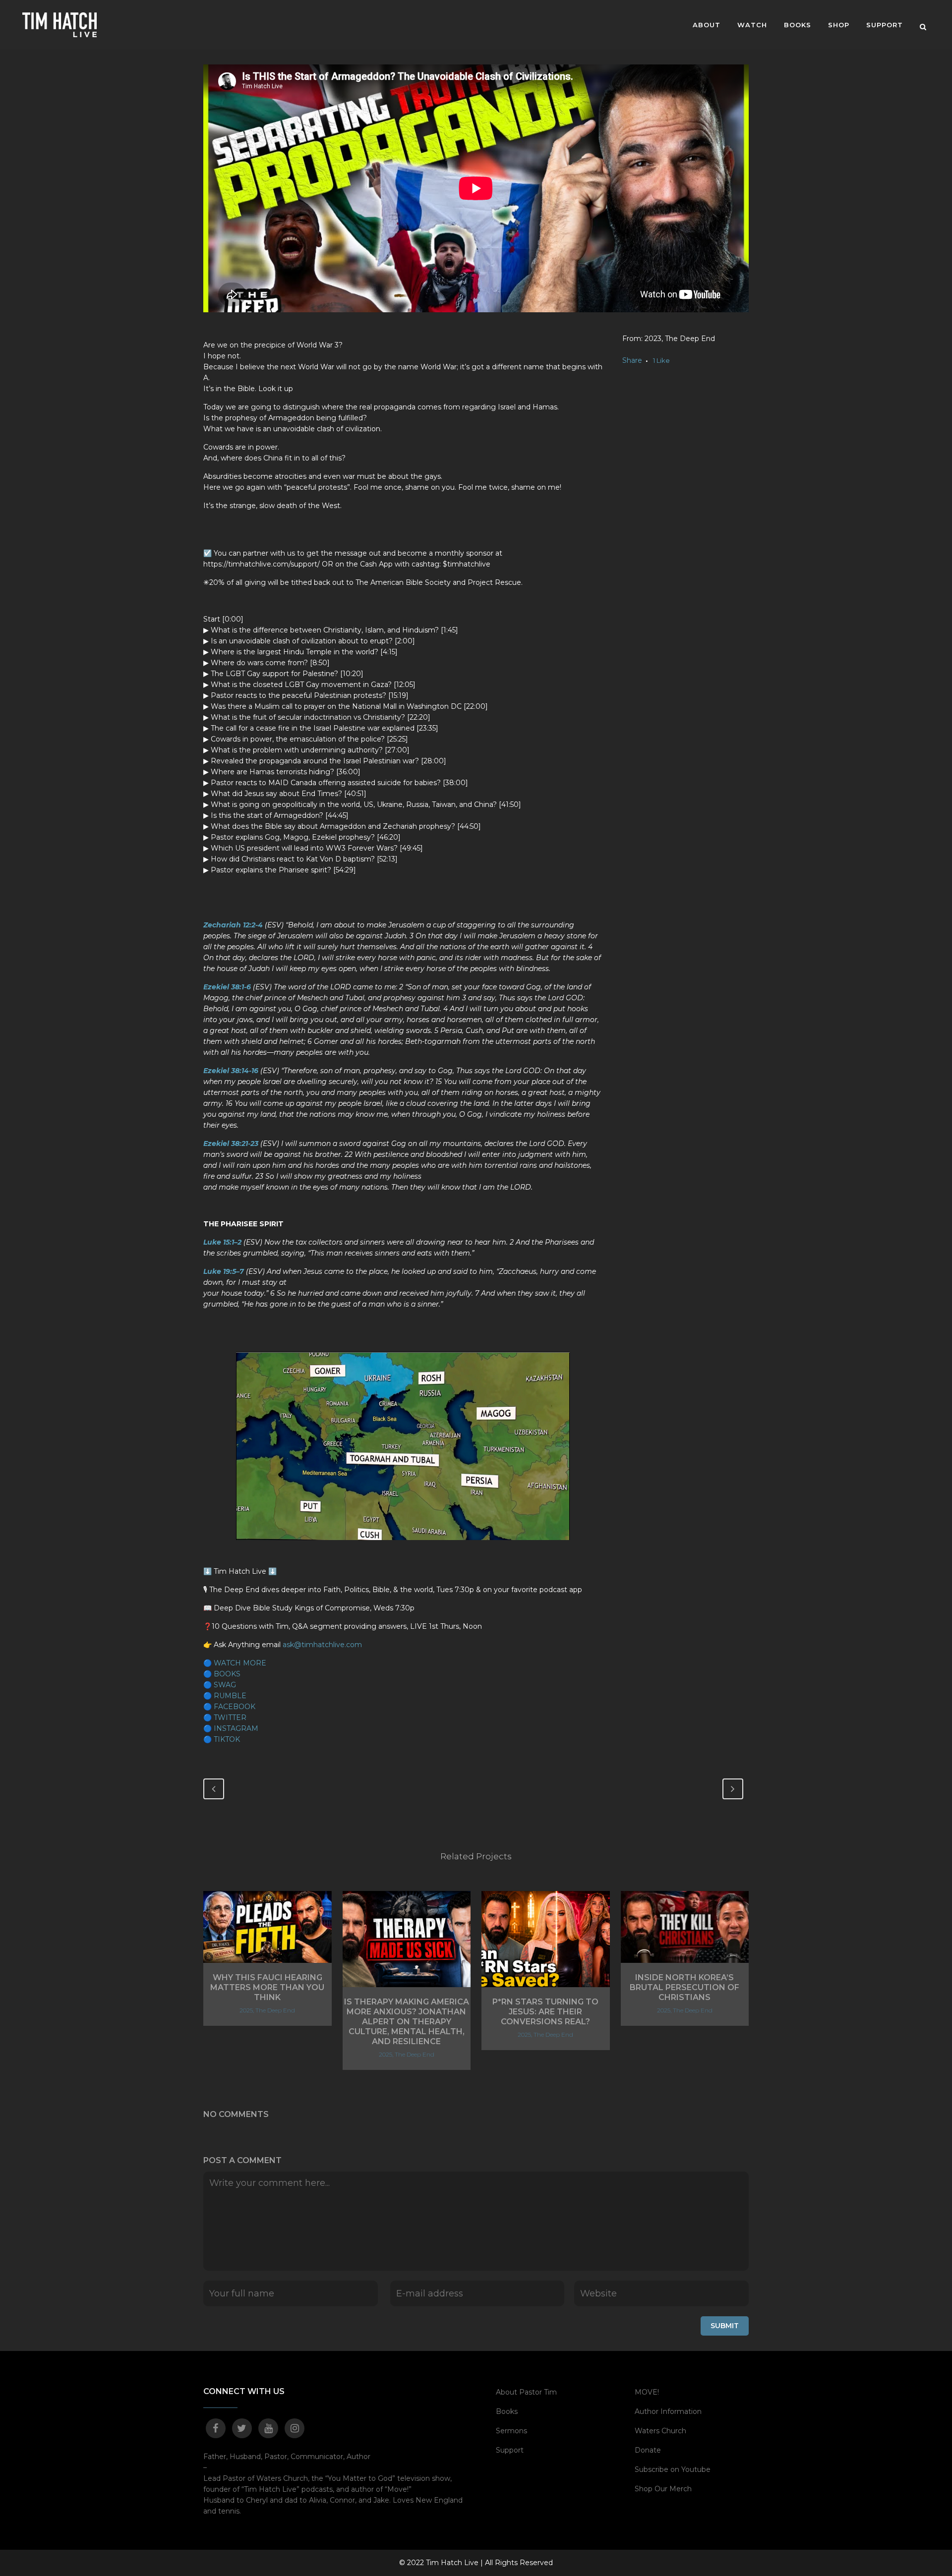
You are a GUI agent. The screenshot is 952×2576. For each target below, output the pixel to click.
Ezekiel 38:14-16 (231, 1071)
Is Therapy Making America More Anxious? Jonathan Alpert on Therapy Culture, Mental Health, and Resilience (407, 2022)
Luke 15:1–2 (222, 1242)
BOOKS (227, 1674)
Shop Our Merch (663, 2489)
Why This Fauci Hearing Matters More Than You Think (267, 1987)
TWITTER (230, 1717)
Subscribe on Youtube (673, 2469)
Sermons (511, 2431)
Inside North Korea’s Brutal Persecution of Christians (684, 1987)
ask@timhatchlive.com (322, 1645)
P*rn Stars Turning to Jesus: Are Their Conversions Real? (545, 2012)
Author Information (668, 2411)
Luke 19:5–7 (224, 1271)
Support (510, 2450)
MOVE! (647, 2392)
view (268, 1926)
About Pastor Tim (526, 2392)
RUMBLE (230, 1696)
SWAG (225, 1685)
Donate (648, 2450)
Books (507, 2411)
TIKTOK (227, 1739)
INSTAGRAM (236, 1728)
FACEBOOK (235, 1707)
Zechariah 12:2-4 (233, 925)
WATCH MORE (240, 1663)
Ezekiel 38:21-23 (231, 1144)
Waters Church (660, 2431)
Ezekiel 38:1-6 (227, 987)
